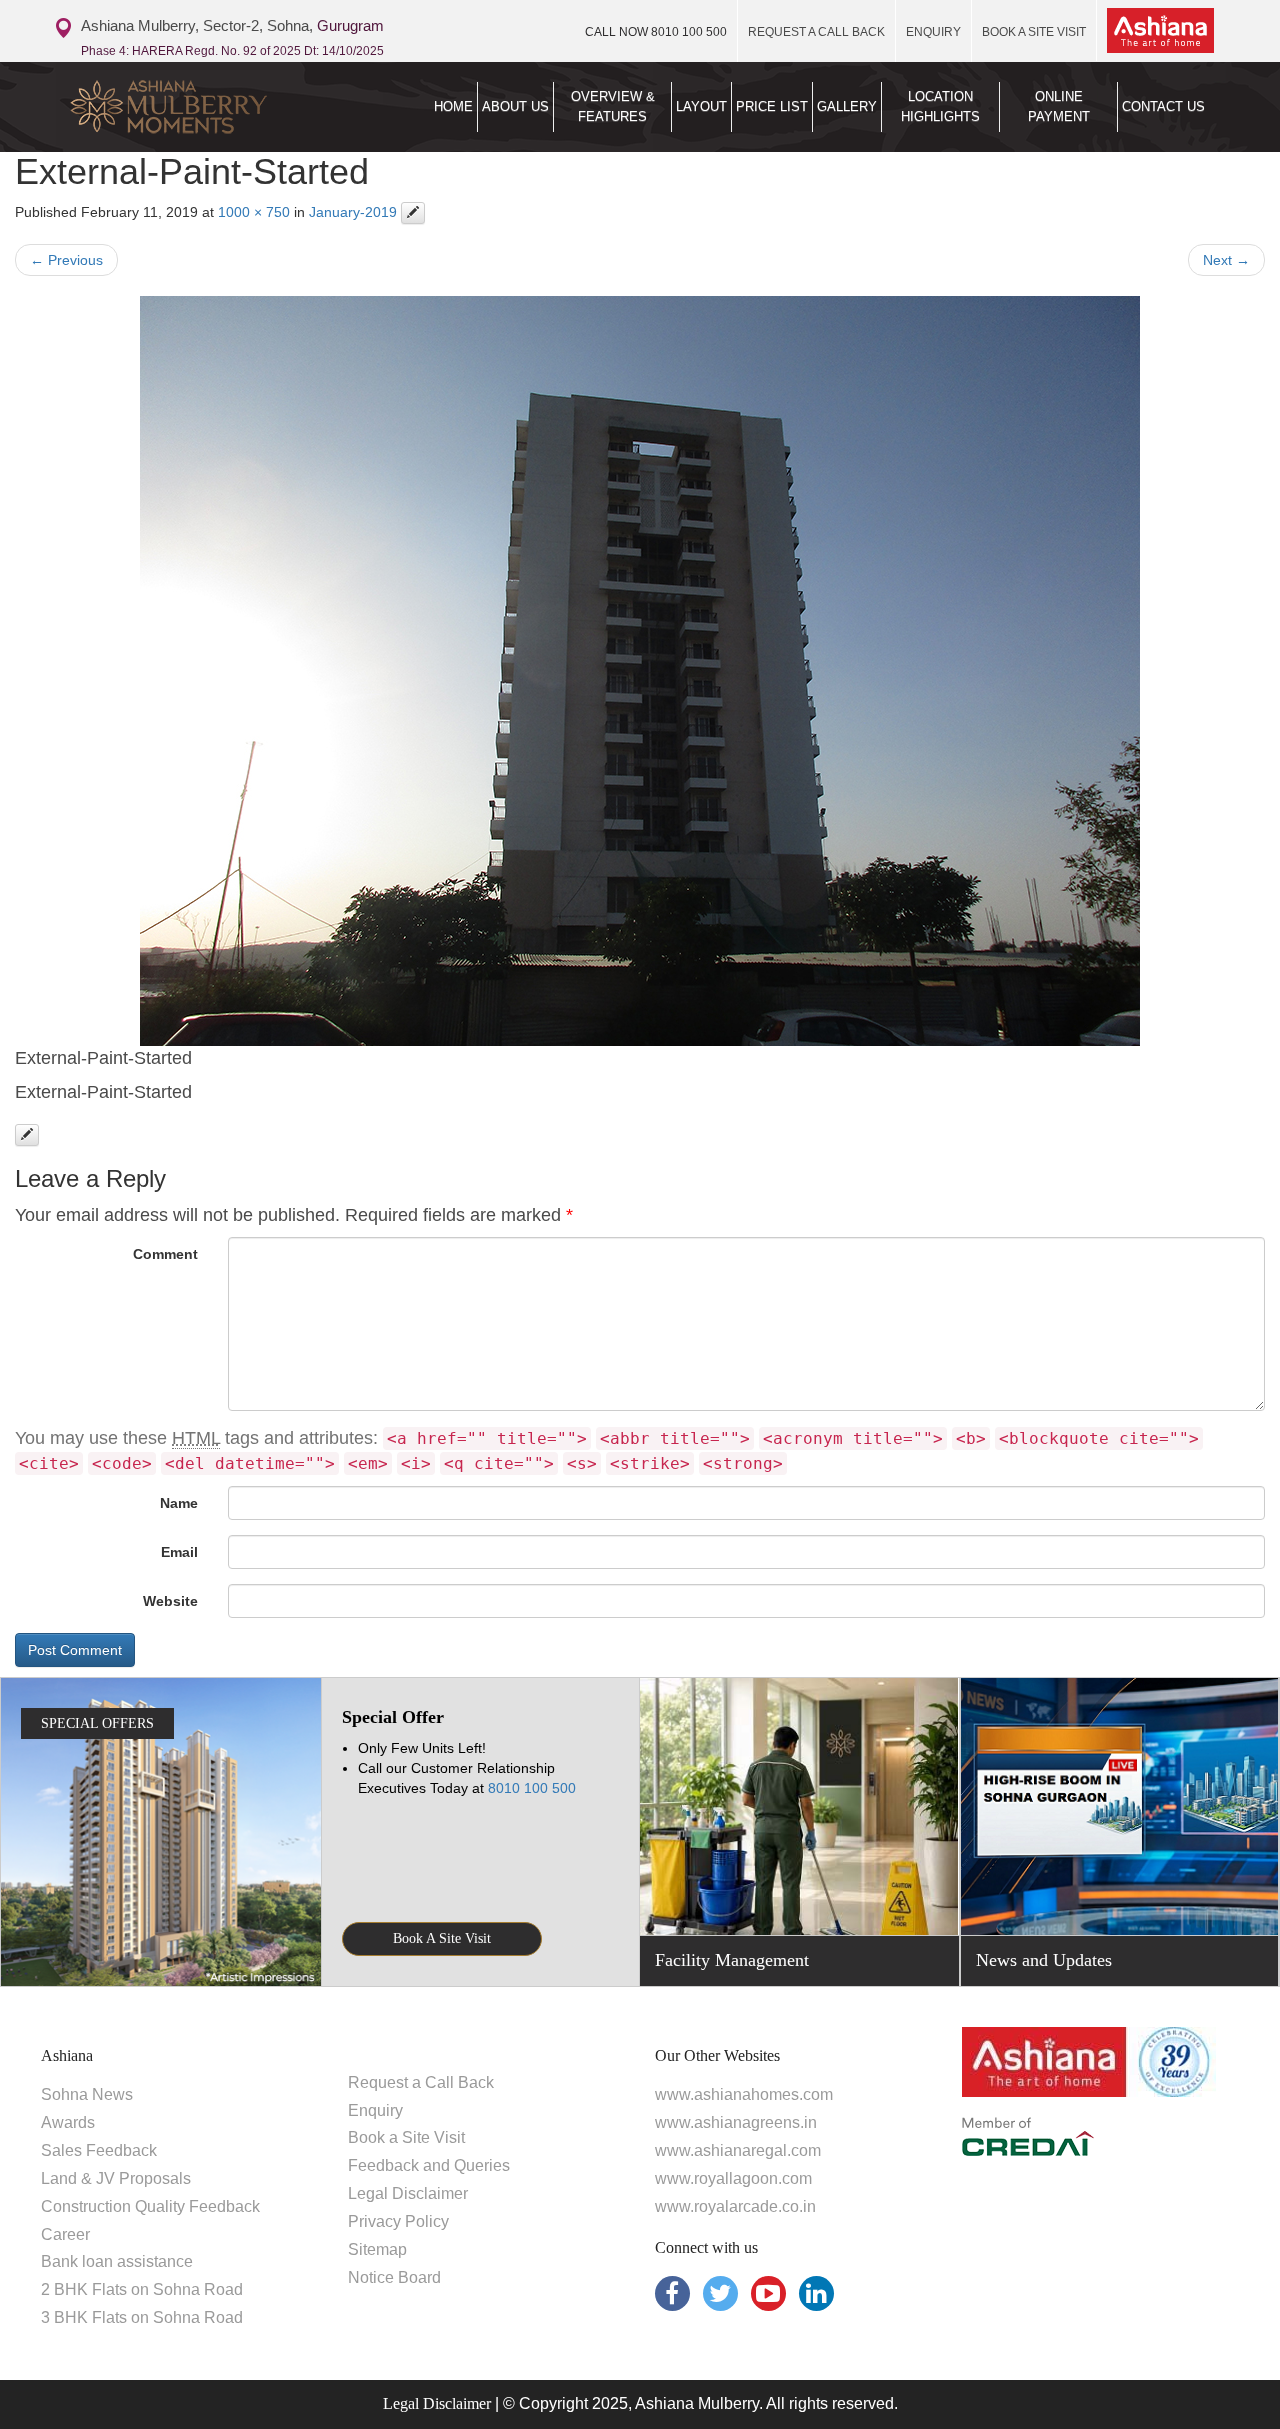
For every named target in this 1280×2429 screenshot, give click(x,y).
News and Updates (1044, 1960)
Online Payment (1059, 106)
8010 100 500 (656, 32)
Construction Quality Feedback (150, 2206)
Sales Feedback (99, 2150)
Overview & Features (613, 106)
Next (1226, 260)
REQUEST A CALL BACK (816, 32)
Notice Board (394, 2277)
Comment (165, 1254)
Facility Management (732, 1960)
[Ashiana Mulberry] (191, 107)
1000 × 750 (254, 212)
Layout (701, 106)
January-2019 (353, 212)
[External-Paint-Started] (640, 671)
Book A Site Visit (442, 1938)
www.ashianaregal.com (738, 2150)
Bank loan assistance (117, 2261)
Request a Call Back (421, 2082)
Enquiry (375, 2110)
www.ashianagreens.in (736, 2122)
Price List (772, 106)
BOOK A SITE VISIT (1034, 32)
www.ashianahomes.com (744, 2094)
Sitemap (377, 2249)
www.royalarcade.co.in (735, 2206)
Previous (66, 260)
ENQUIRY (933, 32)
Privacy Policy (398, 2221)
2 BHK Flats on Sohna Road (142, 2289)
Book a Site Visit (406, 2137)
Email (179, 1552)
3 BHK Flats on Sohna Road (142, 2317)
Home (453, 106)
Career (65, 2234)
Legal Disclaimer (408, 2193)
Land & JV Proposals (116, 2178)
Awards (68, 2122)
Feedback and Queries (429, 2165)
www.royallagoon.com (733, 2178)
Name (179, 1503)
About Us (515, 106)
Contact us (1163, 106)
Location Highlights (940, 106)
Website (170, 1601)
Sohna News (87, 2094)
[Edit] (413, 213)
